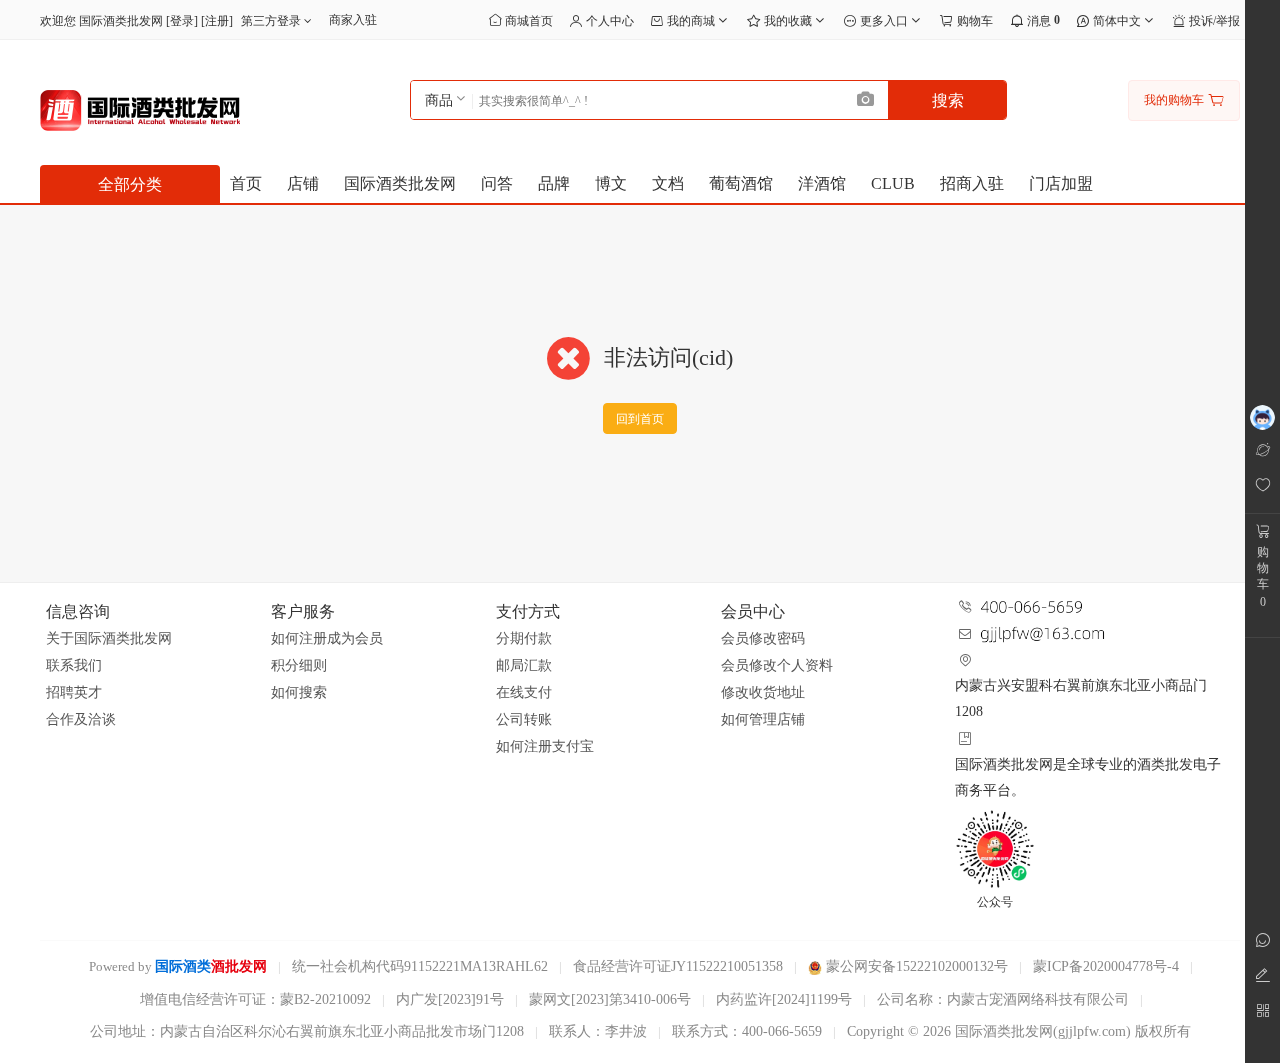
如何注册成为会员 (327, 638)
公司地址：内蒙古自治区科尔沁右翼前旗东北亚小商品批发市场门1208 (307, 1031)
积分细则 (299, 665)
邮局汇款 (524, 665)
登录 (182, 21)
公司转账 (524, 719)
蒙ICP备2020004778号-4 (1106, 966)
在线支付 (524, 692)
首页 (246, 183)
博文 (611, 183)
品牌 (554, 183)
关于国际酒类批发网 (109, 638)
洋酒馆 (822, 183)
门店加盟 (1061, 183)
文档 (668, 183)
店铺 (303, 183)
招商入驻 (972, 183)
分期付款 (524, 638)
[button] (866, 100)
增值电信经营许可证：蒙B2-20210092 (255, 999)
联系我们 (74, 665)
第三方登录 (272, 21)
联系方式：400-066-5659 (747, 1031)
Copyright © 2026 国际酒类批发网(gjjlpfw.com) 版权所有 (1019, 1031)
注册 (217, 21)
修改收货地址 (763, 692)
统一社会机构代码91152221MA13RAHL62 (420, 966)
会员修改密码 (763, 638)
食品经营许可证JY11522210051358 (678, 966)
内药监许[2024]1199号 (784, 999)
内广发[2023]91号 (450, 999)
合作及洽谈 (81, 719)
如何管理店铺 (763, 719)
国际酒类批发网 (400, 183)
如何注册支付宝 (545, 746)
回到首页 (640, 419)
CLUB (893, 183)
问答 (497, 183)
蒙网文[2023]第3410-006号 (610, 999)
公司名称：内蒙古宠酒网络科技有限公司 (1003, 999)
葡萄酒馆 (741, 183)
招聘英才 (74, 692)
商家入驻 (353, 20)
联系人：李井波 (598, 1031)
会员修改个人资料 (777, 665)
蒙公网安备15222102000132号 (915, 966)
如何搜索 (299, 692)
